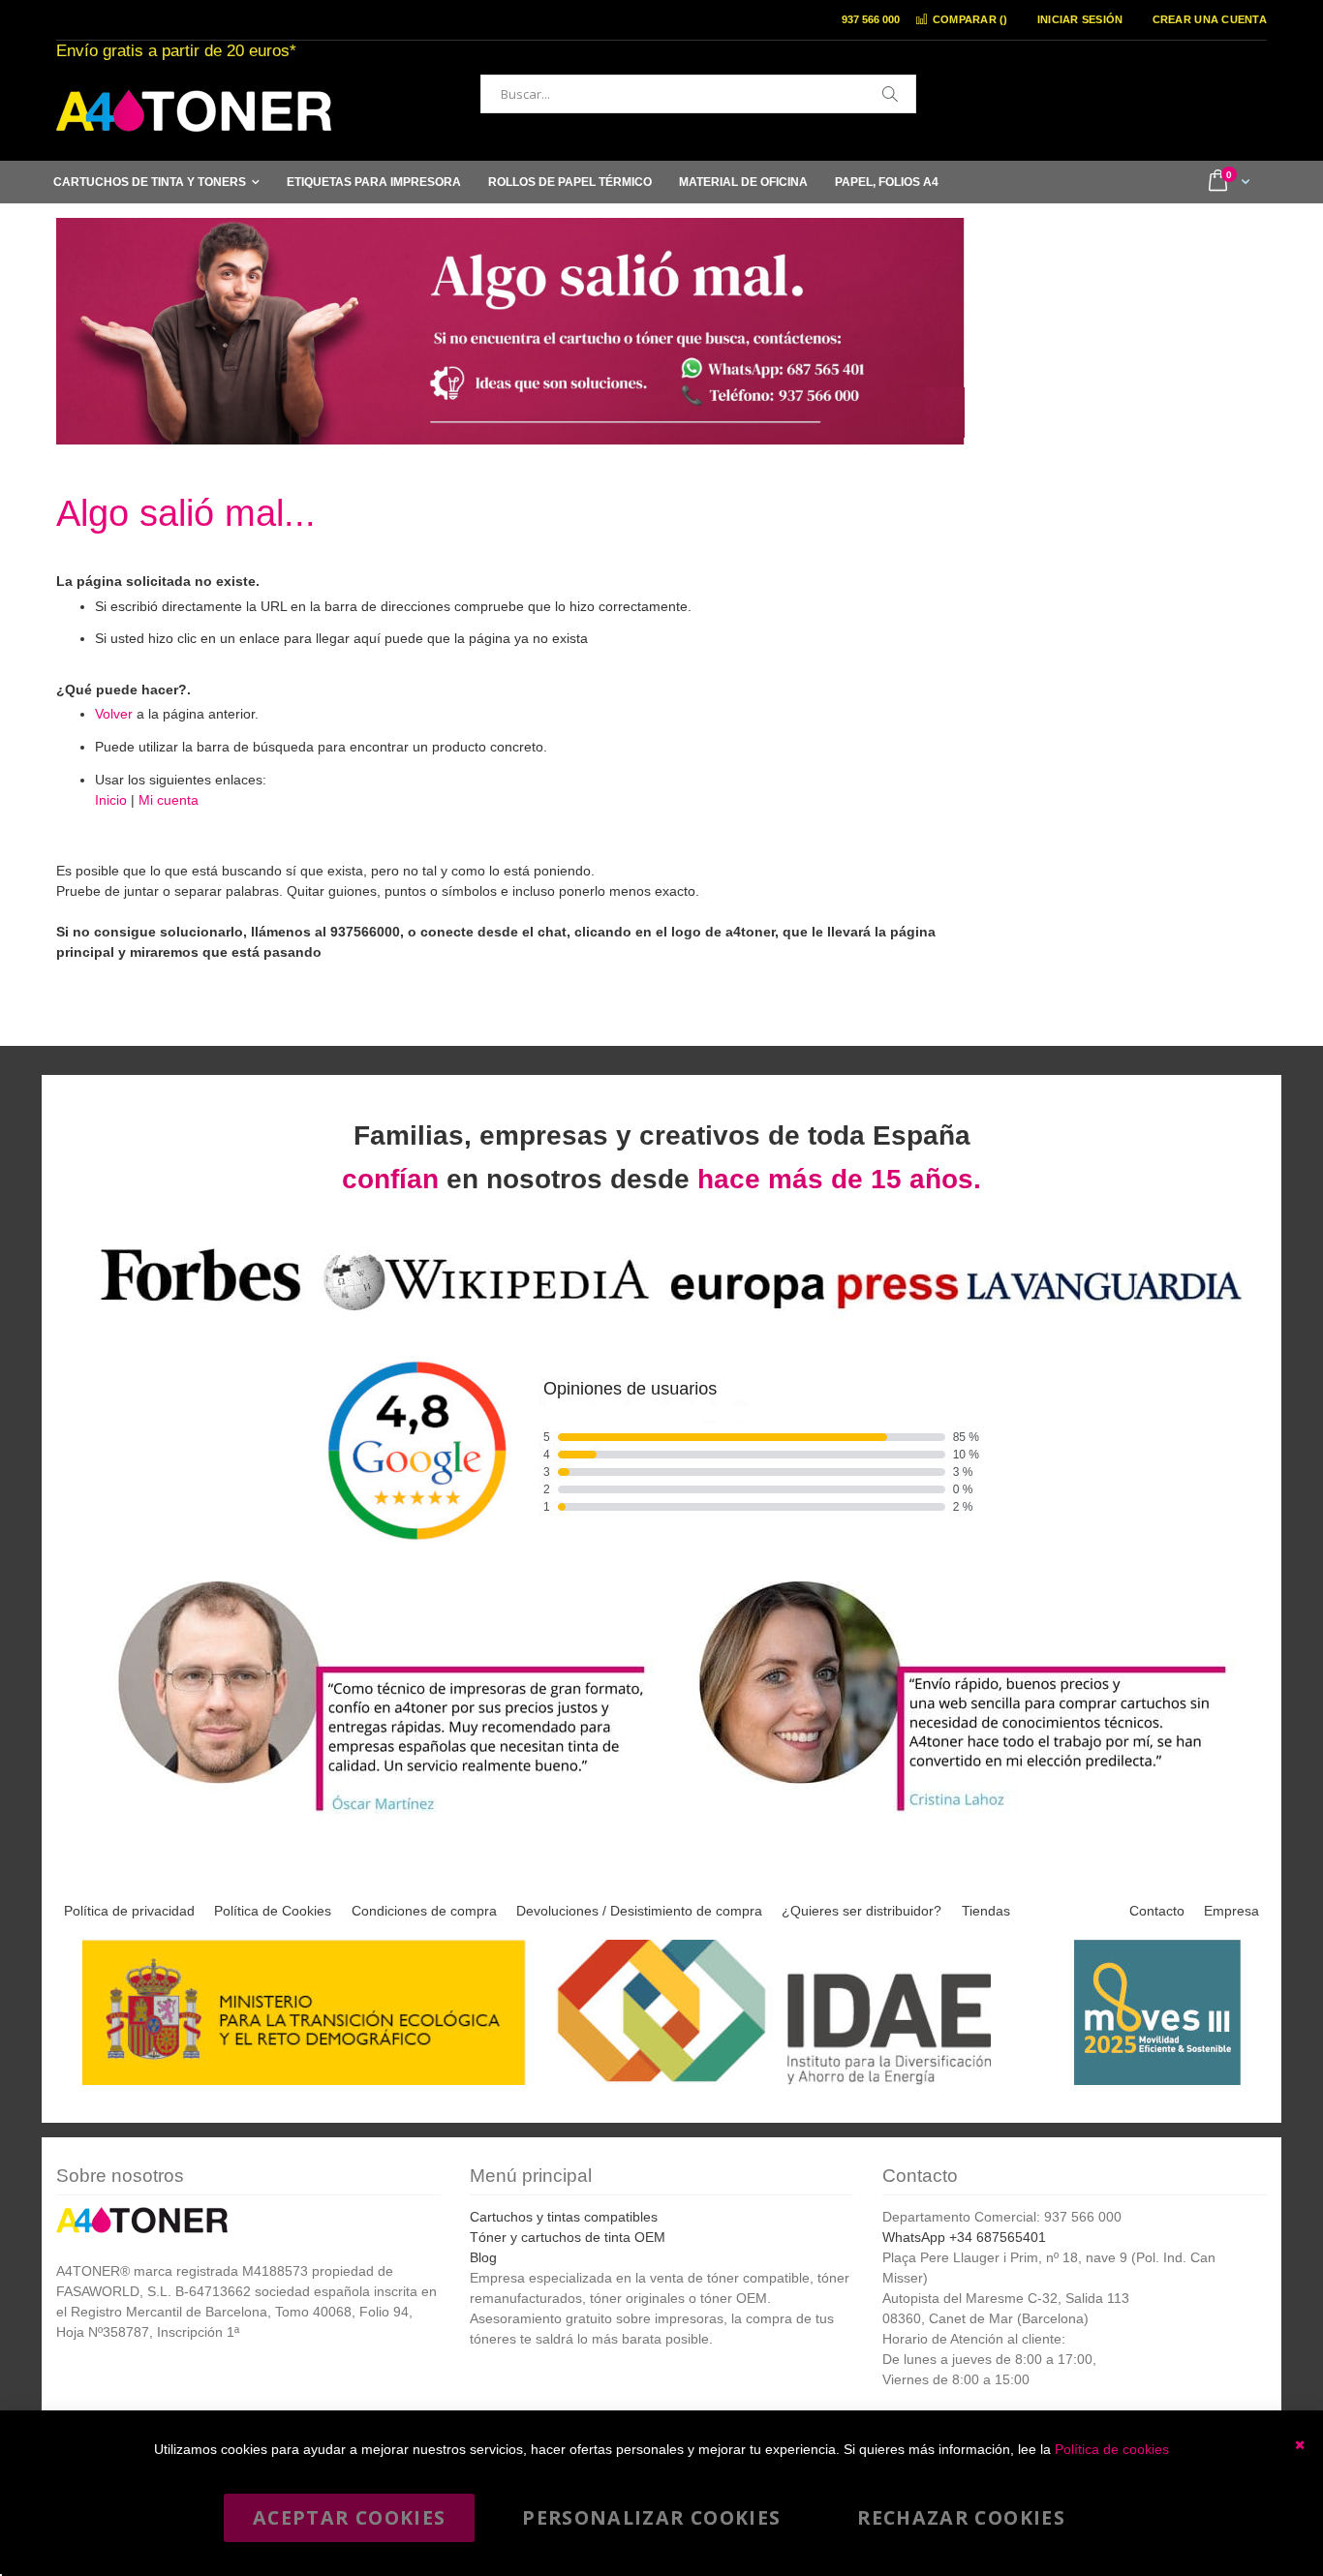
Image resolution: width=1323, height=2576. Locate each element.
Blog (483, 2257)
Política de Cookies (273, 1911)
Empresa (1231, 1911)
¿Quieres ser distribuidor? (861, 1911)
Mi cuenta (169, 800)
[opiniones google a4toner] (661, 1314)
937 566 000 (871, 19)
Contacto (1157, 1911)
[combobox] (698, 94)
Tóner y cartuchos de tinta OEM (568, 2237)
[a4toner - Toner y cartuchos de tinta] (194, 111)
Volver (114, 714)
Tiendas (986, 1911)
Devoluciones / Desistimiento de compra (639, 1911)
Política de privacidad (129, 1911)
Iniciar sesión (1080, 19)
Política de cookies (1112, 2449)
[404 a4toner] (510, 432)
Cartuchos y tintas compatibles (564, 2217)
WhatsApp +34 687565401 (964, 2237)
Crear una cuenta (1210, 19)
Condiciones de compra (424, 1911)
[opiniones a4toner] (371, 1814)
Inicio (111, 800)
